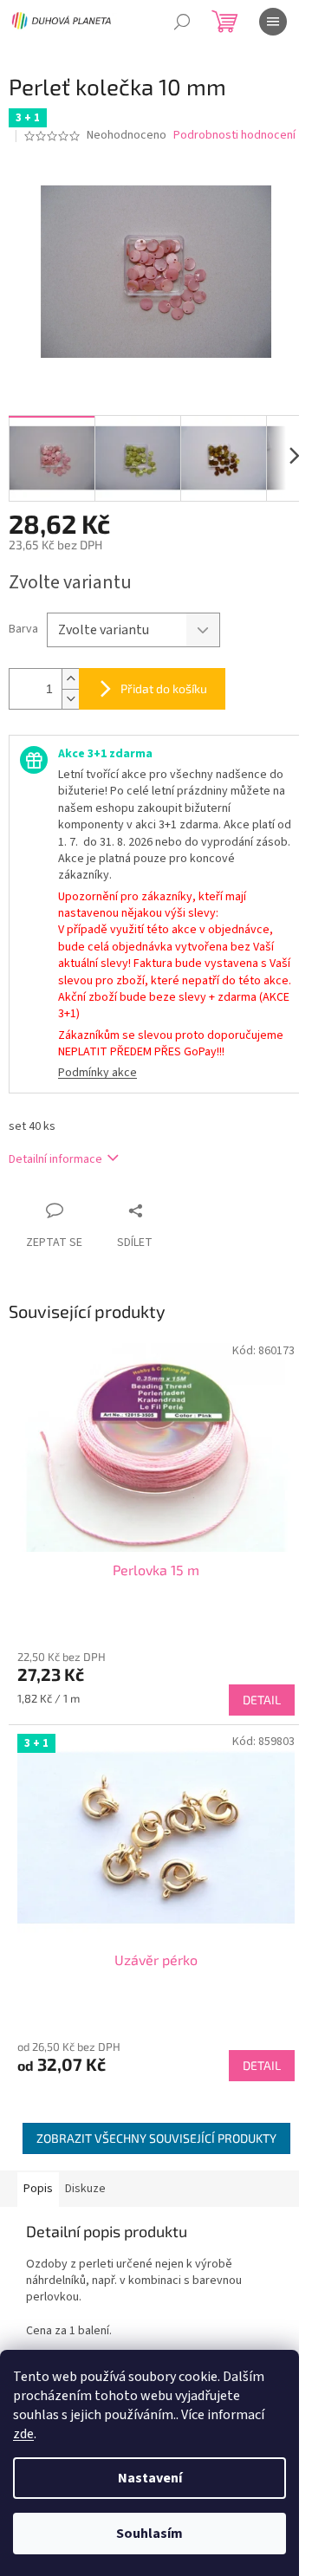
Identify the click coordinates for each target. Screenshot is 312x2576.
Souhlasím (149, 2534)
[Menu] (273, 22)
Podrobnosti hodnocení (234, 136)
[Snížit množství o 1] (70, 699)
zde (23, 2434)
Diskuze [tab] (85, 2189)
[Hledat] (182, 22)
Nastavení (150, 2478)
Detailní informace (55, 1159)
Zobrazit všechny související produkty (156, 2138)
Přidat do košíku (164, 688)
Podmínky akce (97, 1073)
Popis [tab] (38, 2189)
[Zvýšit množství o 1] (70, 679)
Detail (262, 1700)
